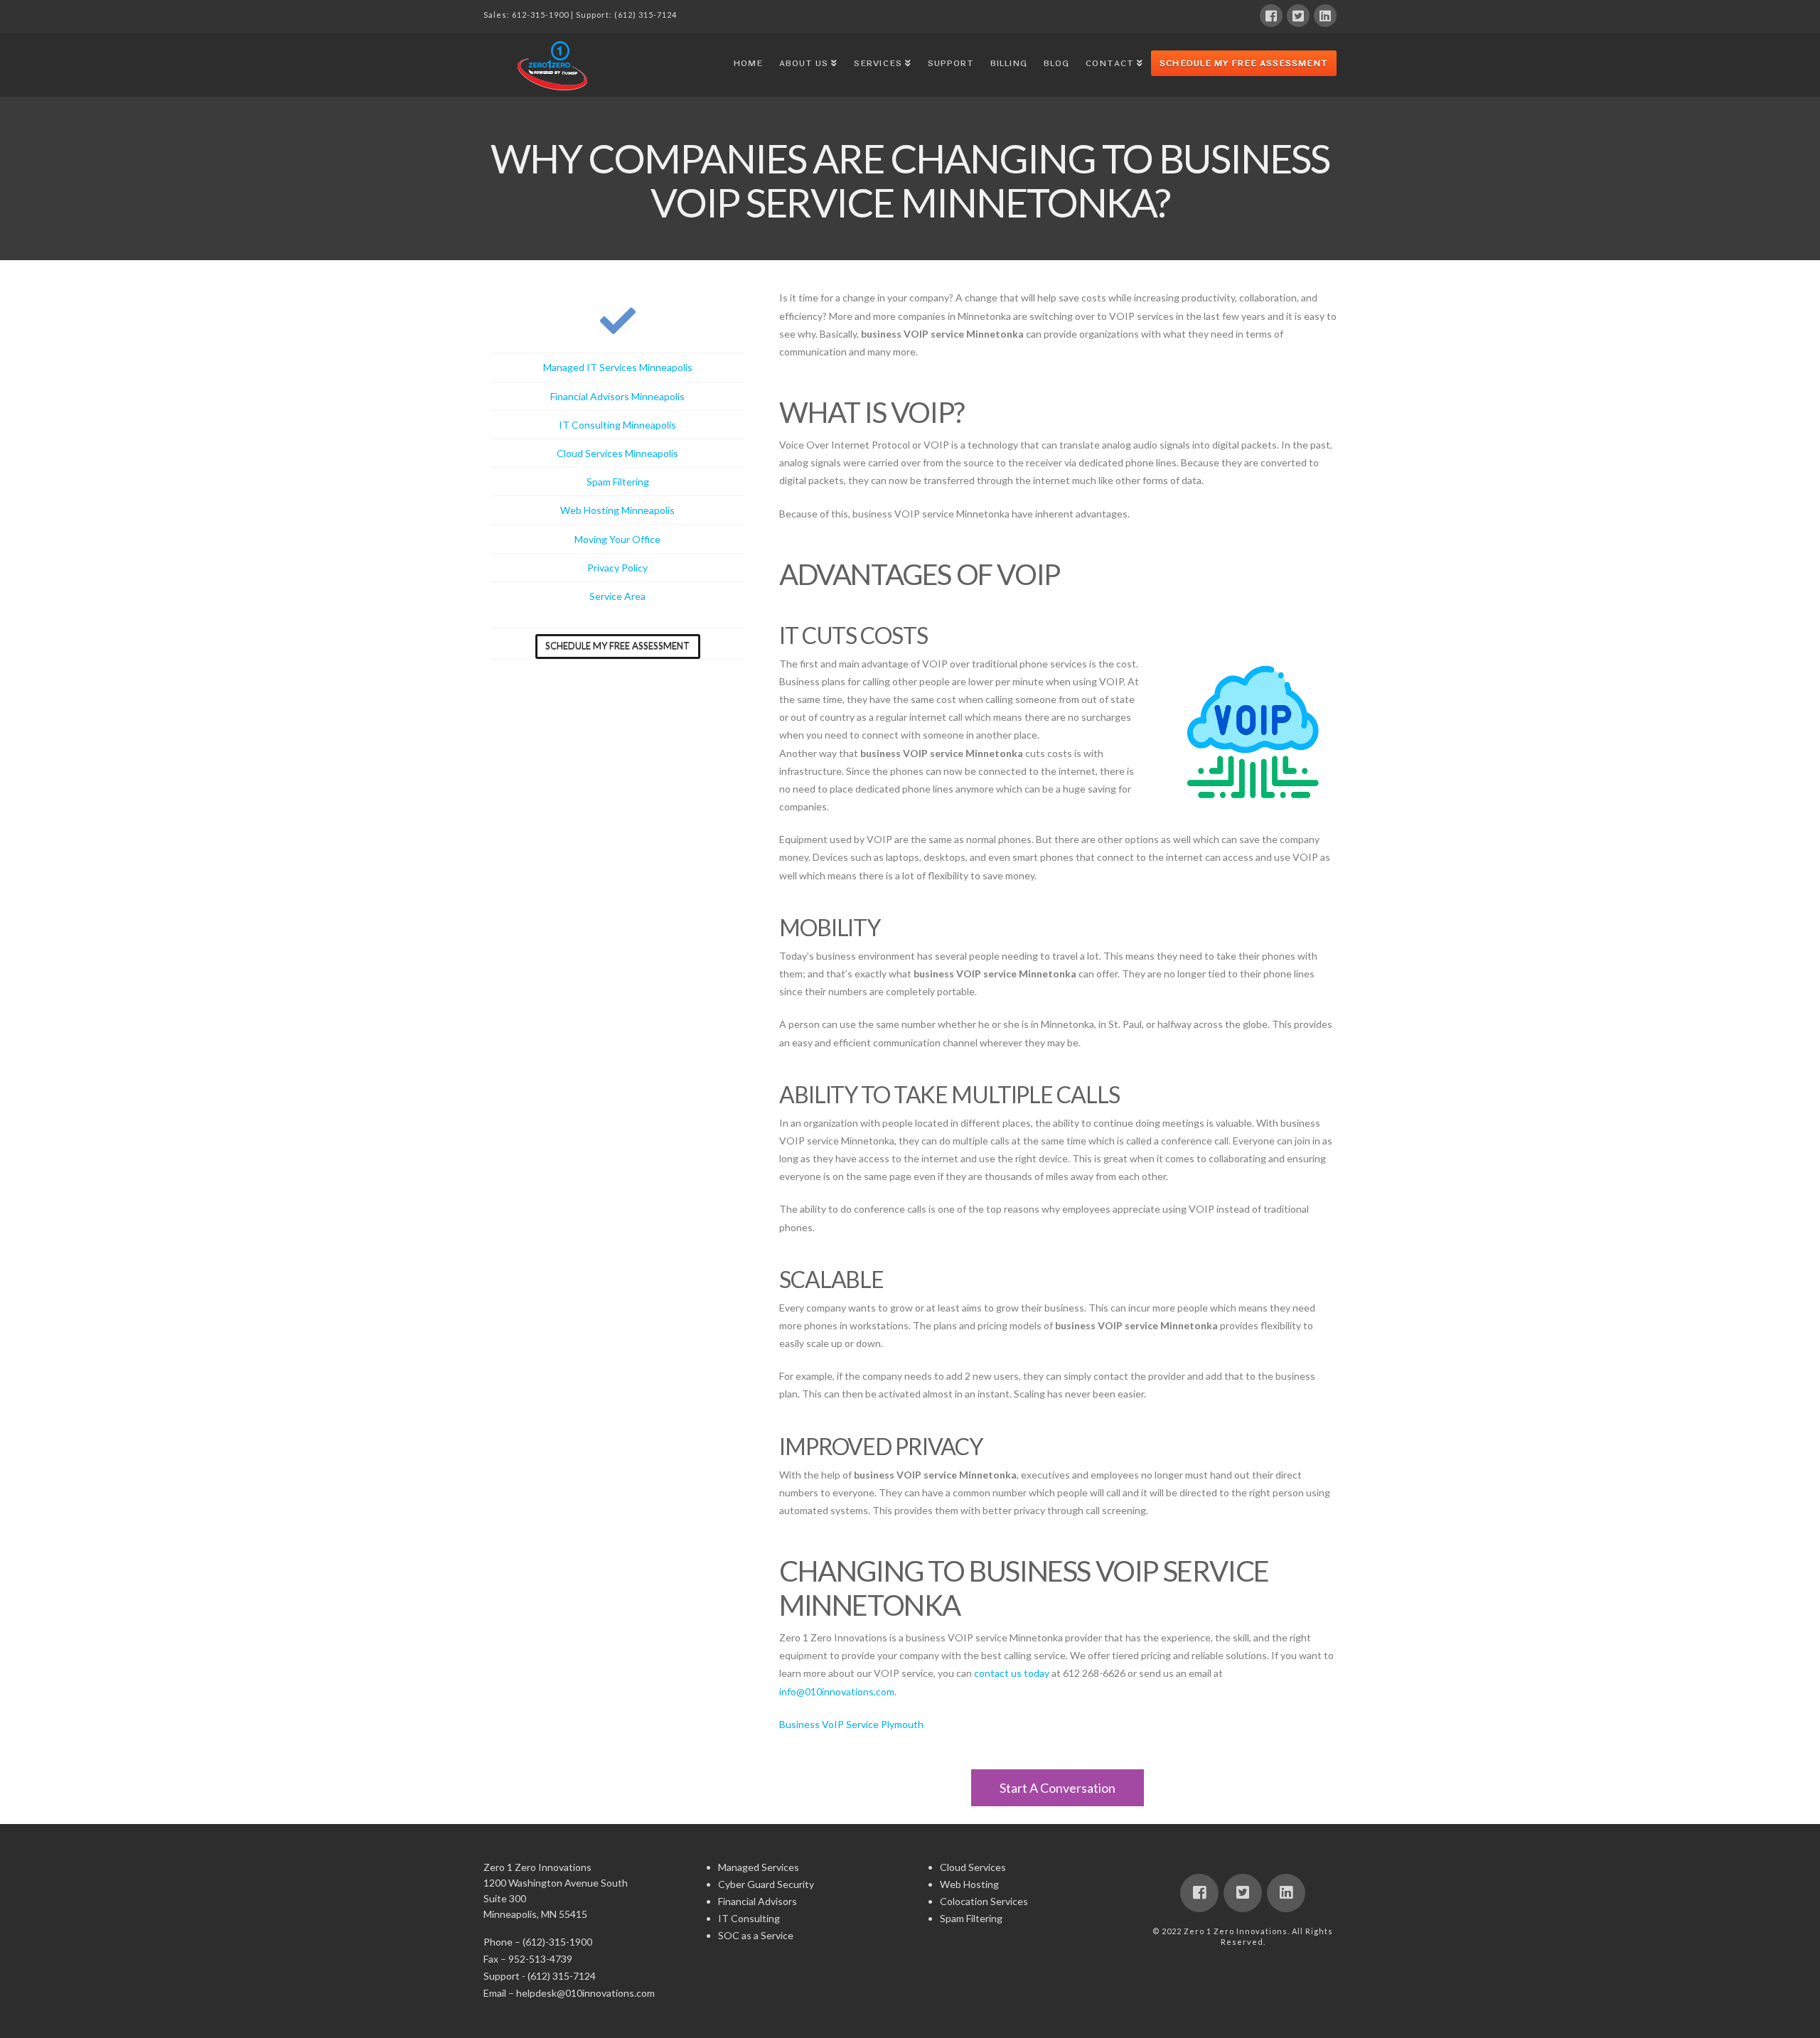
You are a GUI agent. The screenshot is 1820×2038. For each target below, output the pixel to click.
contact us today (1012, 1673)
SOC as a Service (756, 1935)
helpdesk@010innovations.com (585, 1993)
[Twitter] (1298, 16)
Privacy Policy (617, 568)
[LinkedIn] (1325, 16)
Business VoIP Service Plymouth (851, 1724)
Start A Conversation (1058, 1788)
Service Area (617, 596)
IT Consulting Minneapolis (617, 425)
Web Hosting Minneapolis (617, 510)
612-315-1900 (540, 15)
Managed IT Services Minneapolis (618, 367)
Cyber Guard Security (766, 1884)
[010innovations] (555, 65)
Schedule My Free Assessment (1244, 63)
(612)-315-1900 (557, 1942)
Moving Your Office (617, 539)
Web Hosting (969, 1884)
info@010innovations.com (837, 1691)
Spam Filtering (618, 482)
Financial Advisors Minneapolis (617, 396)
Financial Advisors (758, 1901)
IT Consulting (749, 1918)
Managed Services (759, 1867)
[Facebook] (1271, 16)
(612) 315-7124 (646, 15)
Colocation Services (984, 1901)
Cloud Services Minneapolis (617, 453)
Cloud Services (973, 1867)
